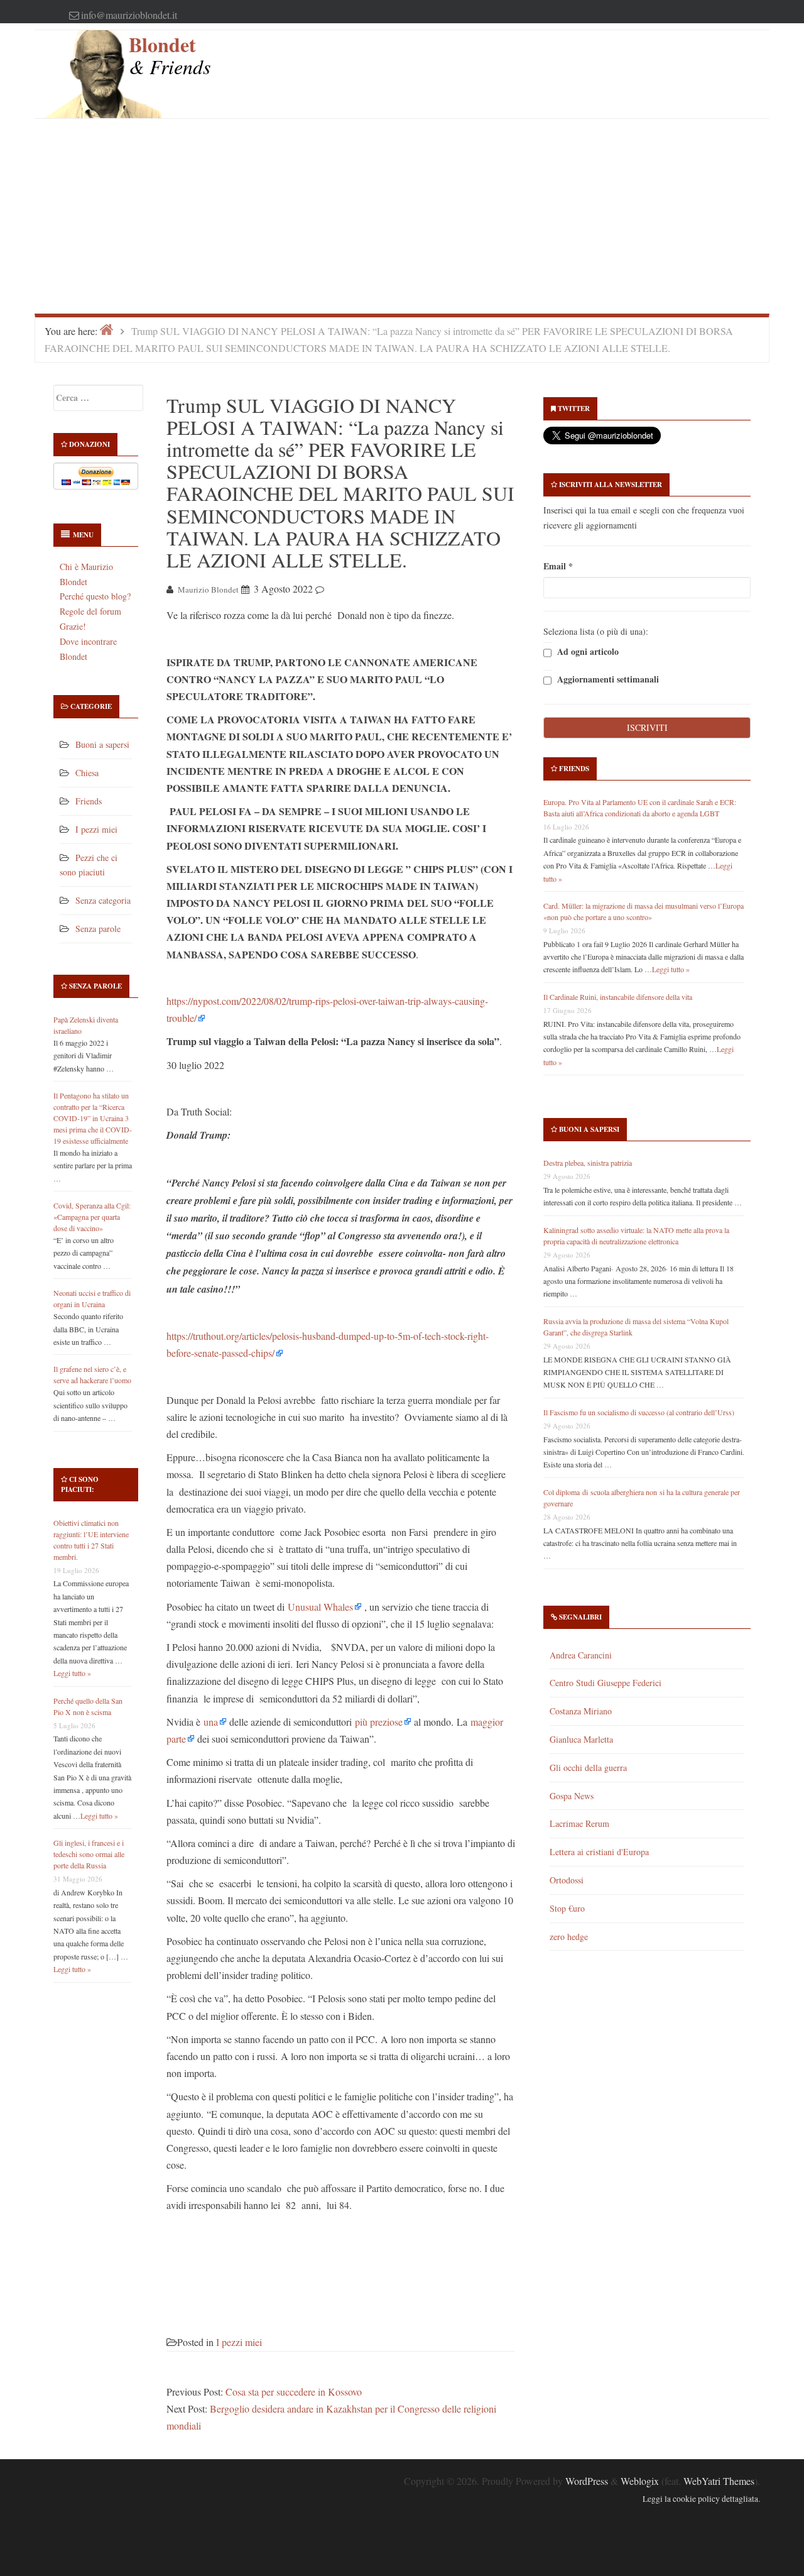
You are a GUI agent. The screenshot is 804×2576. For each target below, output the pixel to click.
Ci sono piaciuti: (80, 1484)
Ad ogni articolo (587, 651)
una (211, 1722)
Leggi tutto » (72, 1673)
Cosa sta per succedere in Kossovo (294, 2392)
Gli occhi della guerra (588, 1768)
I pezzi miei (96, 829)
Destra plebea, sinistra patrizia (588, 1163)
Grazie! (73, 626)
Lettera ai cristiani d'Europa (599, 1852)
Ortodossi (567, 1880)
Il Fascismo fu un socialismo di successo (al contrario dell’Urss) (639, 1412)
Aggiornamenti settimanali (607, 679)
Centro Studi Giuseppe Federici (606, 1683)
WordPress (587, 2481)
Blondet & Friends (170, 55)
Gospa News (572, 1796)
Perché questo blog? (95, 596)
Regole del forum (90, 611)
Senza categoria (103, 900)
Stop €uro (567, 1908)
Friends (89, 801)
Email (558, 566)
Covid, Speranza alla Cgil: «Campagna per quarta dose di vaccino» (92, 1217)
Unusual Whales (320, 1607)
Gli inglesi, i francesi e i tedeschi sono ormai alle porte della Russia (89, 1854)
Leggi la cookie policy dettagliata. (701, 2499)
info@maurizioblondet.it (129, 15)
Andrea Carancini (581, 1655)
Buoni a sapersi (102, 744)
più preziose (379, 1722)
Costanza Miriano (581, 1711)
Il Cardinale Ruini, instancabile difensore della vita (618, 997)
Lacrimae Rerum (579, 1823)
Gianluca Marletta (581, 1739)
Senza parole (98, 929)
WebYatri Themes (719, 2481)
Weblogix (640, 2481)
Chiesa (87, 773)
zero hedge (569, 1937)
